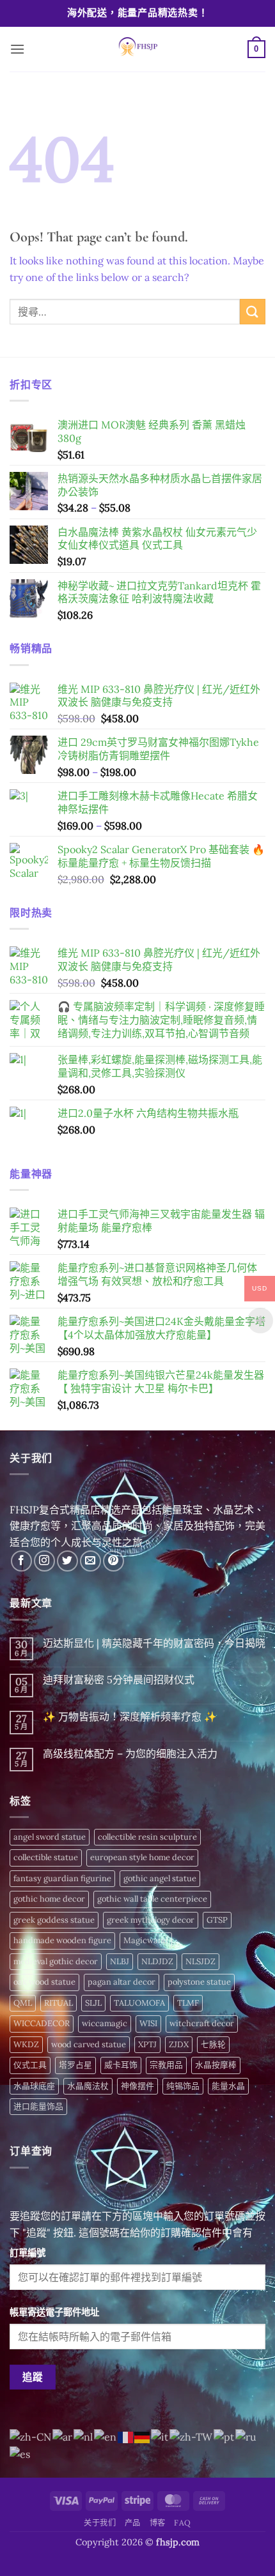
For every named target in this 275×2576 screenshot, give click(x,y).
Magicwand (146, 1940)
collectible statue (46, 1857)
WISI (148, 2023)
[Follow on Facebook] (21, 1561)
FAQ (183, 2523)
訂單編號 (27, 2253)
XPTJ (147, 2044)
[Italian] (160, 2436)
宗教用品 (166, 2065)
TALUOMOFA (139, 2003)
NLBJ (120, 1961)
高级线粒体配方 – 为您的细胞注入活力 (130, 1754)
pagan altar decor (122, 1982)
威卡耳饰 (121, 2065)
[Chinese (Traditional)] (192, 2436)
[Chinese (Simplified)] (31, 2436)
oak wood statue (44, 1982)
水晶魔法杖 (88, 2086)
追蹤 (33, 2377)
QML (23, 2003)
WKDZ (26, 2044)
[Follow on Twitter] (67, 1561)
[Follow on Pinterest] (114, 1561)
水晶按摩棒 (216, 2065)
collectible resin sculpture (147, 1837)
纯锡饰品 (183, 2086)
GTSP (217, 1920)
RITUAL (59, 2003)
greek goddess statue (54, 1920)
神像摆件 (137, 2086)
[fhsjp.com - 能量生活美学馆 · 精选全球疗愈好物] (136, 49)
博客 (158, 2523)
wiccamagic (105, 2023)
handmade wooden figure (62, 1940)
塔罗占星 (75, 2065)
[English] (106, 2436)
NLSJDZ (200, 1961)
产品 (133, 2523)
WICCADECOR (42, 2023)
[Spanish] (20, 2453)
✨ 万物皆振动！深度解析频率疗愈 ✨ (130, 1717)
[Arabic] (63, 2436)
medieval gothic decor (56, 1961)
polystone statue (199, 1982)
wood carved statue (89, 2044)
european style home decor (142, 1857)
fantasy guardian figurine (62, 1878)
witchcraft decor (202, 2023)
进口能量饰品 (38, 2106)
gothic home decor (49, 1899)
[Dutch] (84, 2436)
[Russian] (247, 2436)
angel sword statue (50, 1837)
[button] (17, 49)
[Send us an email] (90, 1561)
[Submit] (253, 311)
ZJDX (179, 2044)
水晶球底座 (34, 2086)
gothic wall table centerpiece (152, 1899)
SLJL (93, 2003)
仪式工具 (30, 2065)
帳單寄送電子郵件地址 (54, 2312)
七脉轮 (213, 2044)
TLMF (188, 2003)
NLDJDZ (157, 1961)
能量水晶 (228, 2086)
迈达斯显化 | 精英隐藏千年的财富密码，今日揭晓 (154, 1643)
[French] (126, 2436)
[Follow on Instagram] (44, 1561)
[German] (143, 2436)
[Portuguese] (224, 2436)
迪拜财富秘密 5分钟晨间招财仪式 (119, 1680)
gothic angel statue (160, 1878)
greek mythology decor (151, 1920)
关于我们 (100, 2523)
